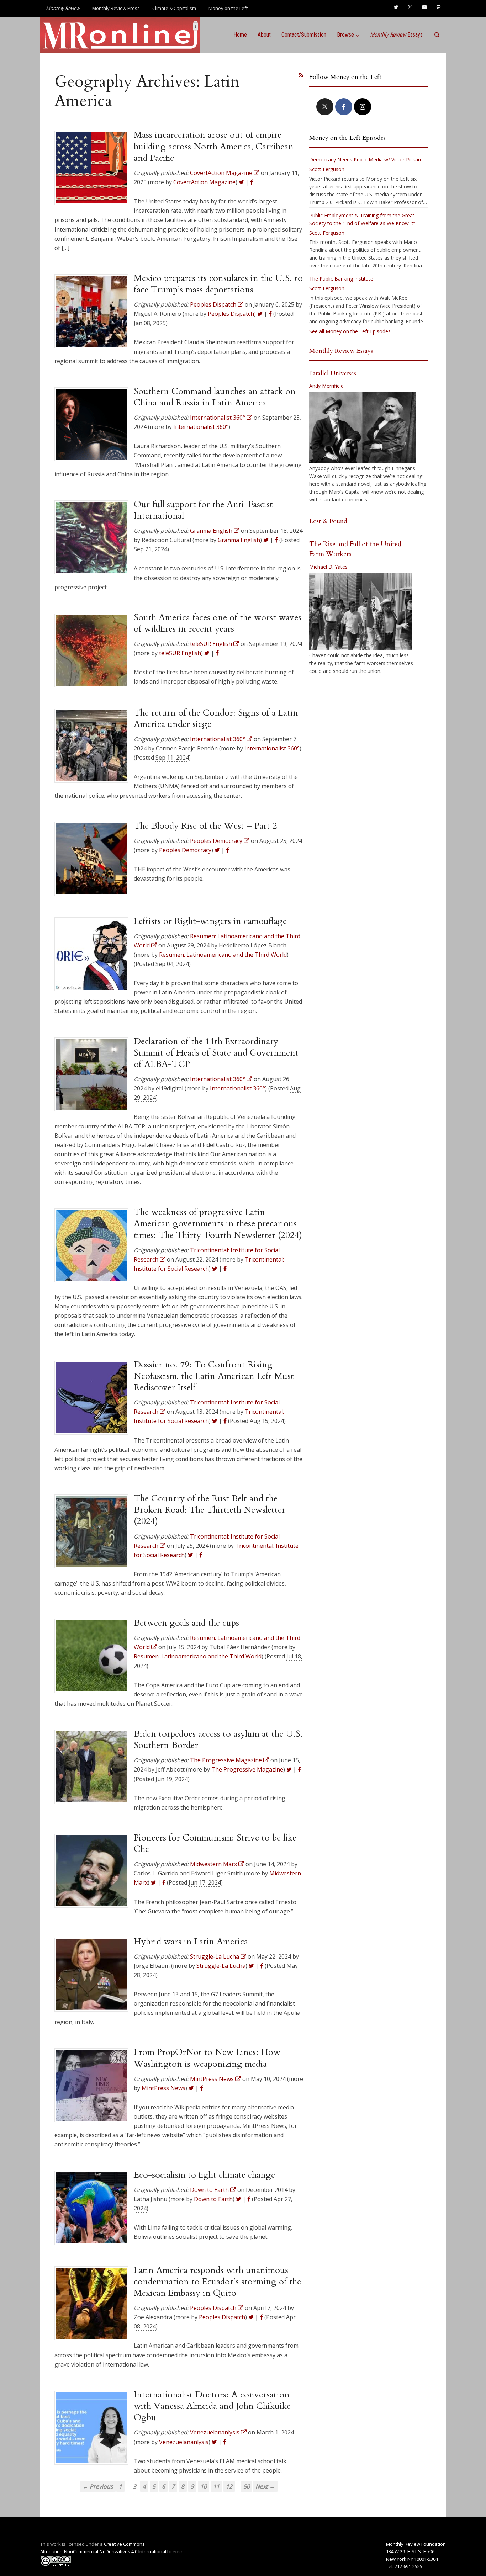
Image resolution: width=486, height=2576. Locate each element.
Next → (265, 2486)
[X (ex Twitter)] (325, 107)
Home (240, 35)
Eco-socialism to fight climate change (204, 2175)
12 (229, 2486)
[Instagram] (363, 107)
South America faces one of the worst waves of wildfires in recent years (218, 623)
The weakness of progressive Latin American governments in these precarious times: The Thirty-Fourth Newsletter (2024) (218, 1224)
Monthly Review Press (116, 8)
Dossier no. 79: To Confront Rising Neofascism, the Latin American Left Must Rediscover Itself (214, 1376)
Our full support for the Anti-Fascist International (203, 510)
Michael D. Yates (328, 567)
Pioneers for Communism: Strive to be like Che (215, 1843)
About (264, 35)
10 (204, 2486)
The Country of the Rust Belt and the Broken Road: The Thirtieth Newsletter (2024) (210, 1510)
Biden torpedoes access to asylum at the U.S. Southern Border (218, 1740)
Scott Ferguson (327, 169)
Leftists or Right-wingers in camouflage (210, 921)
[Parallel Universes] (363, 427)
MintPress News (163, 2088)
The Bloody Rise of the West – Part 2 (205, 826)
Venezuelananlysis (184, 2442)
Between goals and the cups (186, 1623)
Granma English (239, 540)
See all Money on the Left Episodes (350, 331)
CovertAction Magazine (204, 182)
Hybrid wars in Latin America (191, 1942)
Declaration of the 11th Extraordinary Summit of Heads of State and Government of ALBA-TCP (216, 1053)
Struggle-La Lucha (221, 1966)
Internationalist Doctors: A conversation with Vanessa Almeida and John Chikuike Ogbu (212, 2406)
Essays (396, 35)
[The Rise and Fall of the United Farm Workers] (361, 611)
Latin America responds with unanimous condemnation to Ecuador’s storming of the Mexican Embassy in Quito (217, 2282)
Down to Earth (213, 2199)
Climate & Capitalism (174, 8)
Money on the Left (228, 8)
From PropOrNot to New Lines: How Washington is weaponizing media (207, 2058)
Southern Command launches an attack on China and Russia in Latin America (215, 397)
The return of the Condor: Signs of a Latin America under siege (216, 718)
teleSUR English (180, 653)
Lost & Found (328, 521)
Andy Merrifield (326, 386)
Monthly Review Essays (341, 351)
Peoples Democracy (185, 850)
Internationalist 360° (201, 427)
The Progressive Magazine (247, 1769)
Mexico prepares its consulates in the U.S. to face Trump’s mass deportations (218, 284)
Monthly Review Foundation (416, 2544)
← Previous (98, 2486)
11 (216, 2486)
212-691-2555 (408, 2566)
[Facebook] (344, 107)
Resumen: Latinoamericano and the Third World (223, 955)
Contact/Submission (304, 35)
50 (247, 2486)
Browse (345, 35)
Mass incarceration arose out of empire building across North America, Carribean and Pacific (214, 146)
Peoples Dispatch (231, 314)
